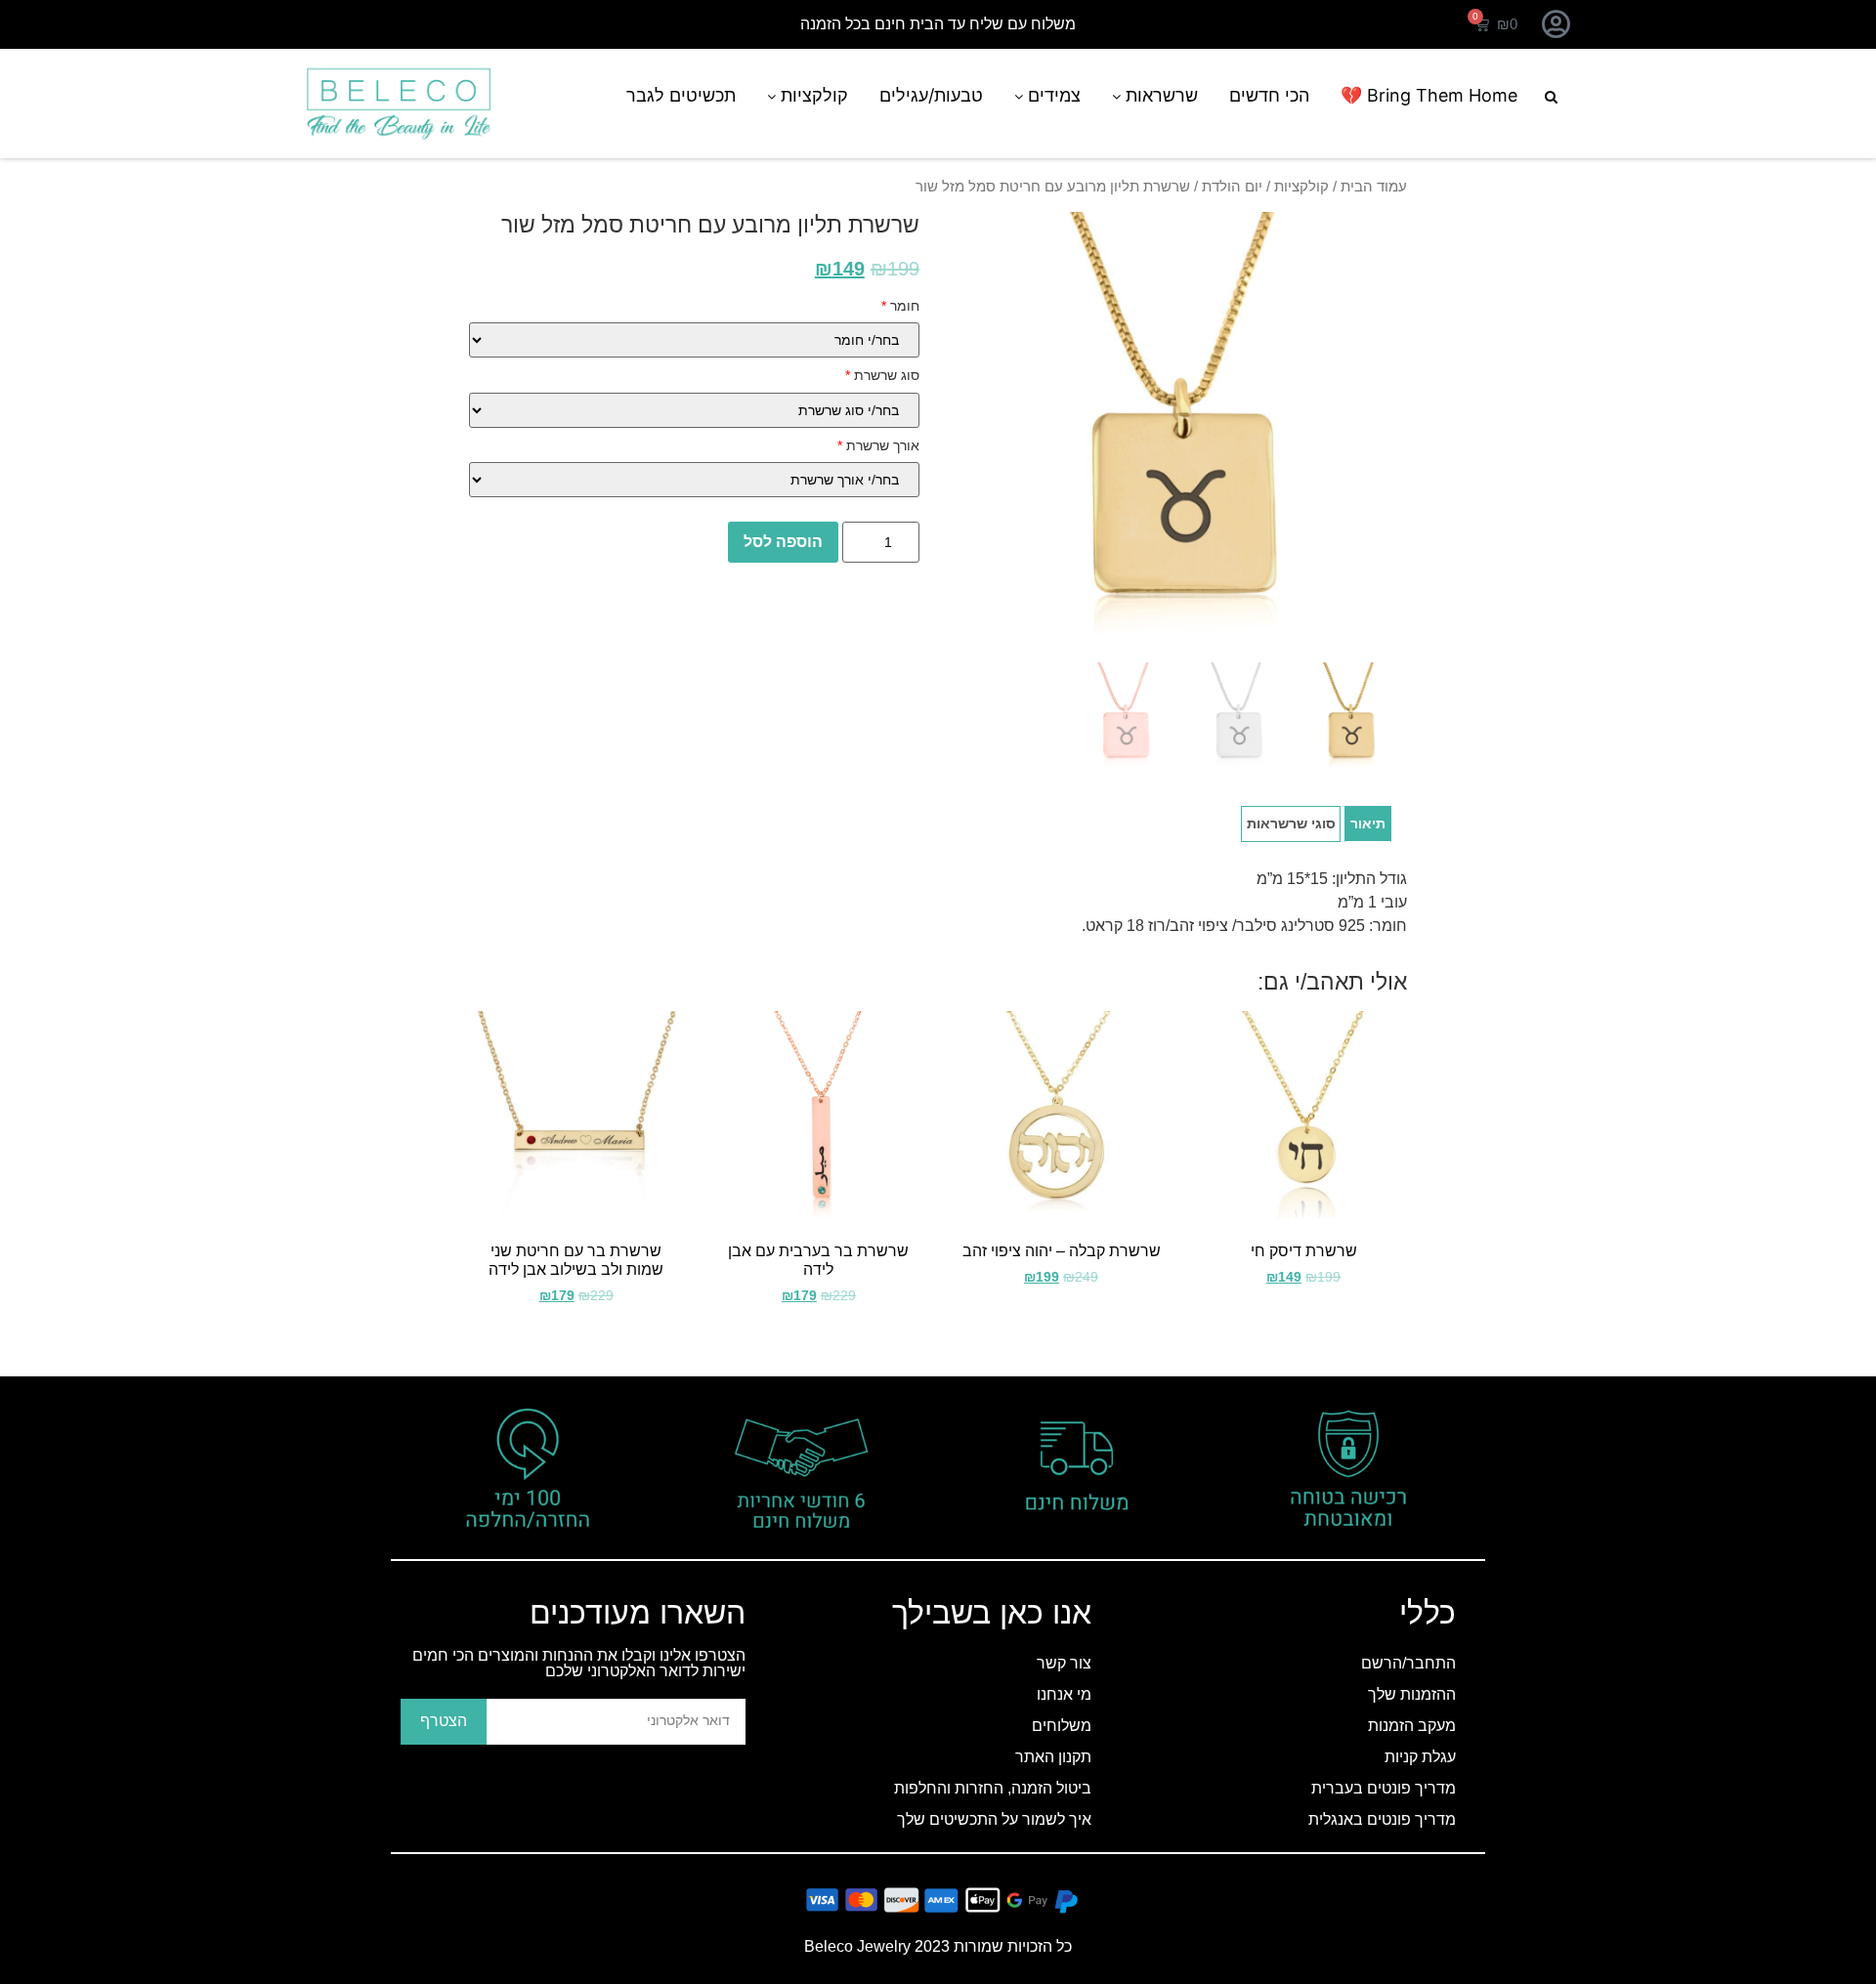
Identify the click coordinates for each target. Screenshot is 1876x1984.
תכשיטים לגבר (681, 95)
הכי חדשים (1269, 95)
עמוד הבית (1374, 187)
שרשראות (1159, 95)
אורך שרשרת (878, 445)
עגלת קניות (1420, 1757)
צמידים (1052, 95)
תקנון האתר (1053, 1757)
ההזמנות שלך (1412, 1694)
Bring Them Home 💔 (1429, 95)
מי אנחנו (1064, 1694)
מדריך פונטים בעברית (1384, 1788)
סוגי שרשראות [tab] (1291, 823)
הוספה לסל (783, 542)
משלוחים (1062, 1726)
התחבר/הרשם (1408, 1663)
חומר (900, 306)
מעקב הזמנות (1412, 1726)
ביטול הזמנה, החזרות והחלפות (993, 1788)
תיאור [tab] (1368, 823)
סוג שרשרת (882, 375)
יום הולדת (1232, 187)
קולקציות (812, 95)
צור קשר (1064, 1663)
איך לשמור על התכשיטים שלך (994, 1819)
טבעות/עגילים (931, 95)
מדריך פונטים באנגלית (1382, 1819)
